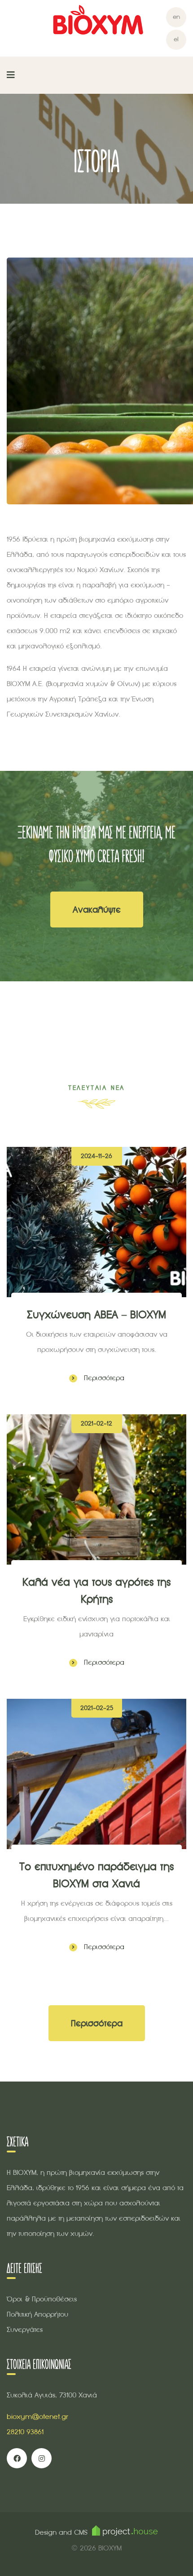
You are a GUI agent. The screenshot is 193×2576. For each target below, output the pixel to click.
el (176, 39)
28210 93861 (25, 2432)
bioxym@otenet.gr (37, 2416)
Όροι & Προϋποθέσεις (42, 2299)
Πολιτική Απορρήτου (37, 2314)
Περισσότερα (103, 1378)
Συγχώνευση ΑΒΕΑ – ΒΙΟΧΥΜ (96, 1314)
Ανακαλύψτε (97, 910)
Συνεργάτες (25, 2329)
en (176, 17)
